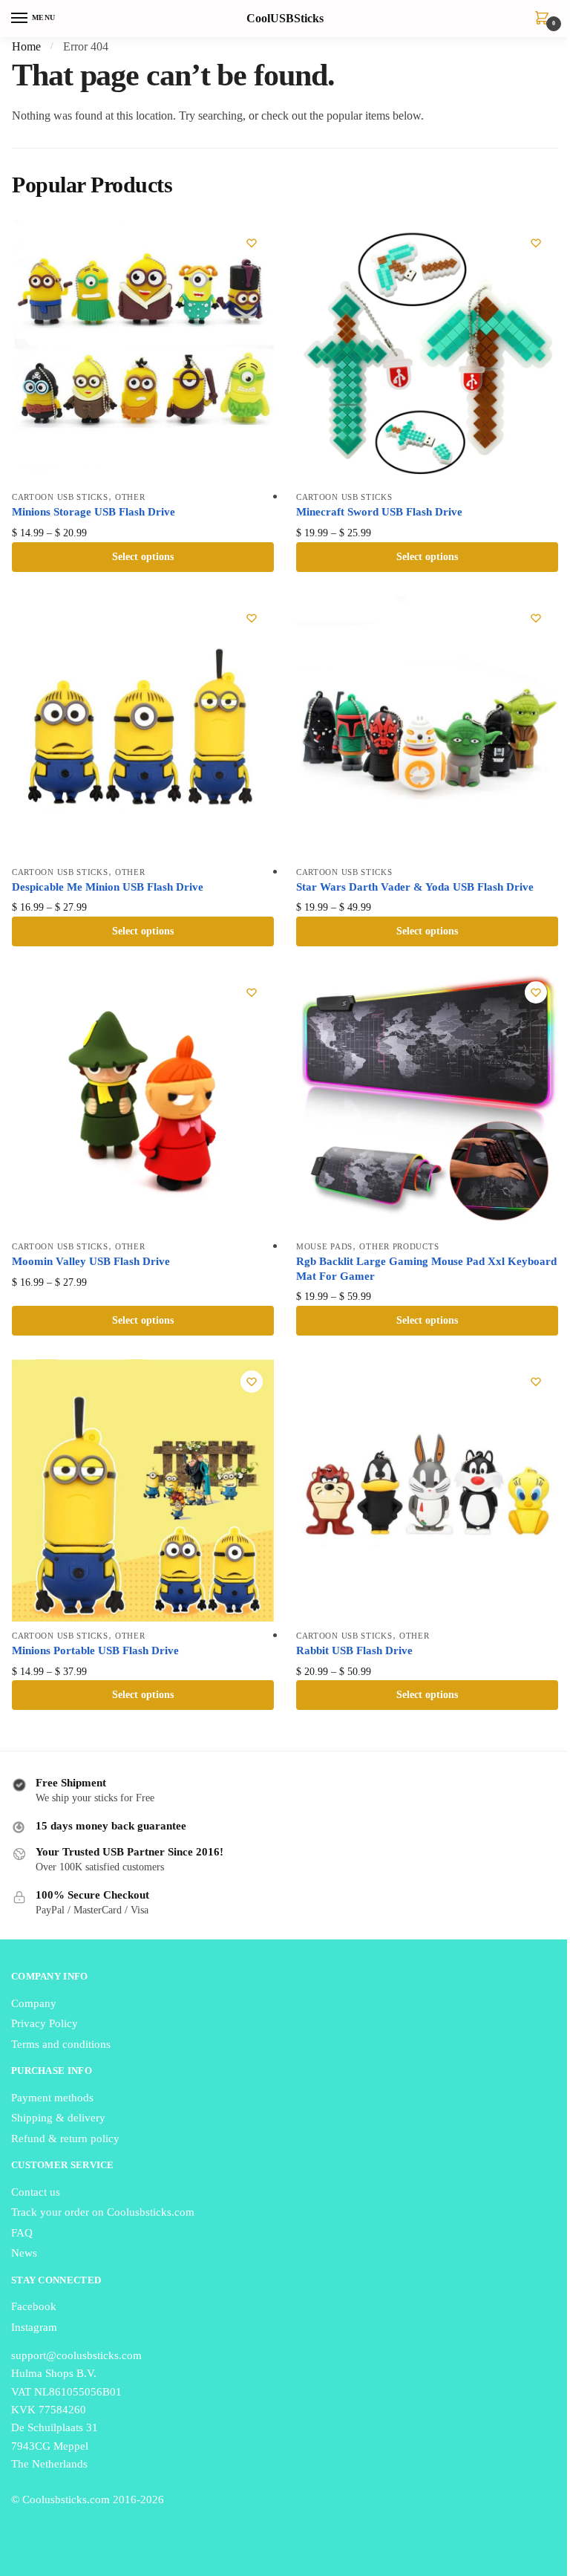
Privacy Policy (45, 2023)
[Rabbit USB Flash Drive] (427, 1490)
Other (130, 497)
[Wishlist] (252, 243)
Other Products (399, 1246)
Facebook (34, 2306)
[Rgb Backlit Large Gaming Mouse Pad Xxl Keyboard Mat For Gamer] (427, 1101)
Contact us (36, 2192)
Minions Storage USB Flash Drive (94, 512)
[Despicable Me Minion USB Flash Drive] (143, 727)
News (24, 2253)
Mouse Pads (324, 1246)
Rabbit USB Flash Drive (354, 1650)
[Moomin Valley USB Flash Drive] (143, 1101)
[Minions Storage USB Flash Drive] (143, 352)
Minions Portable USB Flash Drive (95, 1650)
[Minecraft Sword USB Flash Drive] (427, 352)
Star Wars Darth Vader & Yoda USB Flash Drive (415, 887)
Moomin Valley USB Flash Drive (91, 1261)
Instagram (34, 2327)
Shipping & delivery (58, 2118)
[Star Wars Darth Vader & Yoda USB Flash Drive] (427, 727)
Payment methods (52, 2098)
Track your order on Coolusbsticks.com (103, 2212)
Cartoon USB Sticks (60, 497)
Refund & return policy (65, 2138)
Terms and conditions (61, 2044)
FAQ (22, 2233)
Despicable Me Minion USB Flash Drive (108, 887)
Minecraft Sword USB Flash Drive (379, 512)
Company (34, 2003)
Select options (143, 557)
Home (26, 46)
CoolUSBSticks (285, 19)
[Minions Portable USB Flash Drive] (143, 1490)
